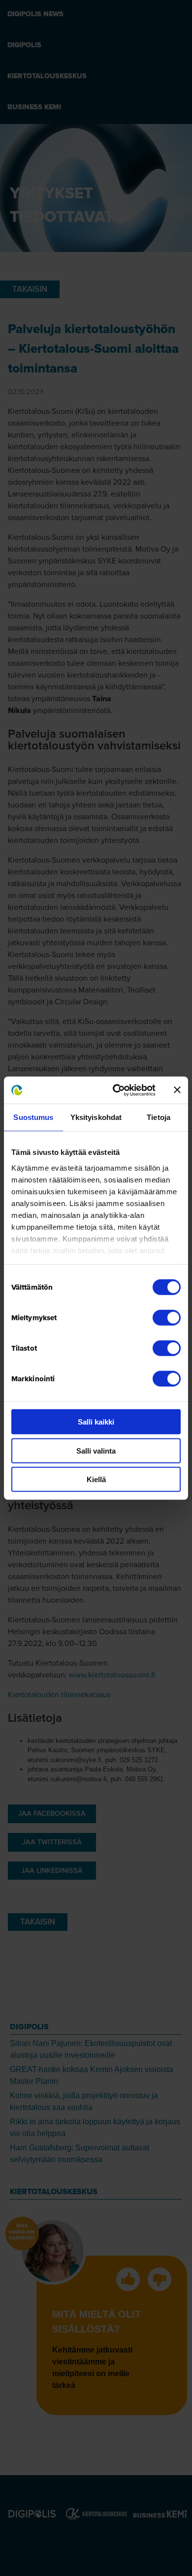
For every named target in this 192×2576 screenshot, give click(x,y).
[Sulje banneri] (177, 1090)
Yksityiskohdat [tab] (96, 1117)
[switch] (167, 1318)
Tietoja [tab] (159, 1117)
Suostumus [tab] (33, 1117)
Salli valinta (96, 1450)
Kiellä (96, 1479)
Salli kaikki (96, 1422)
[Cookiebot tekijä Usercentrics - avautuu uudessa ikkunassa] (116, 1090)
